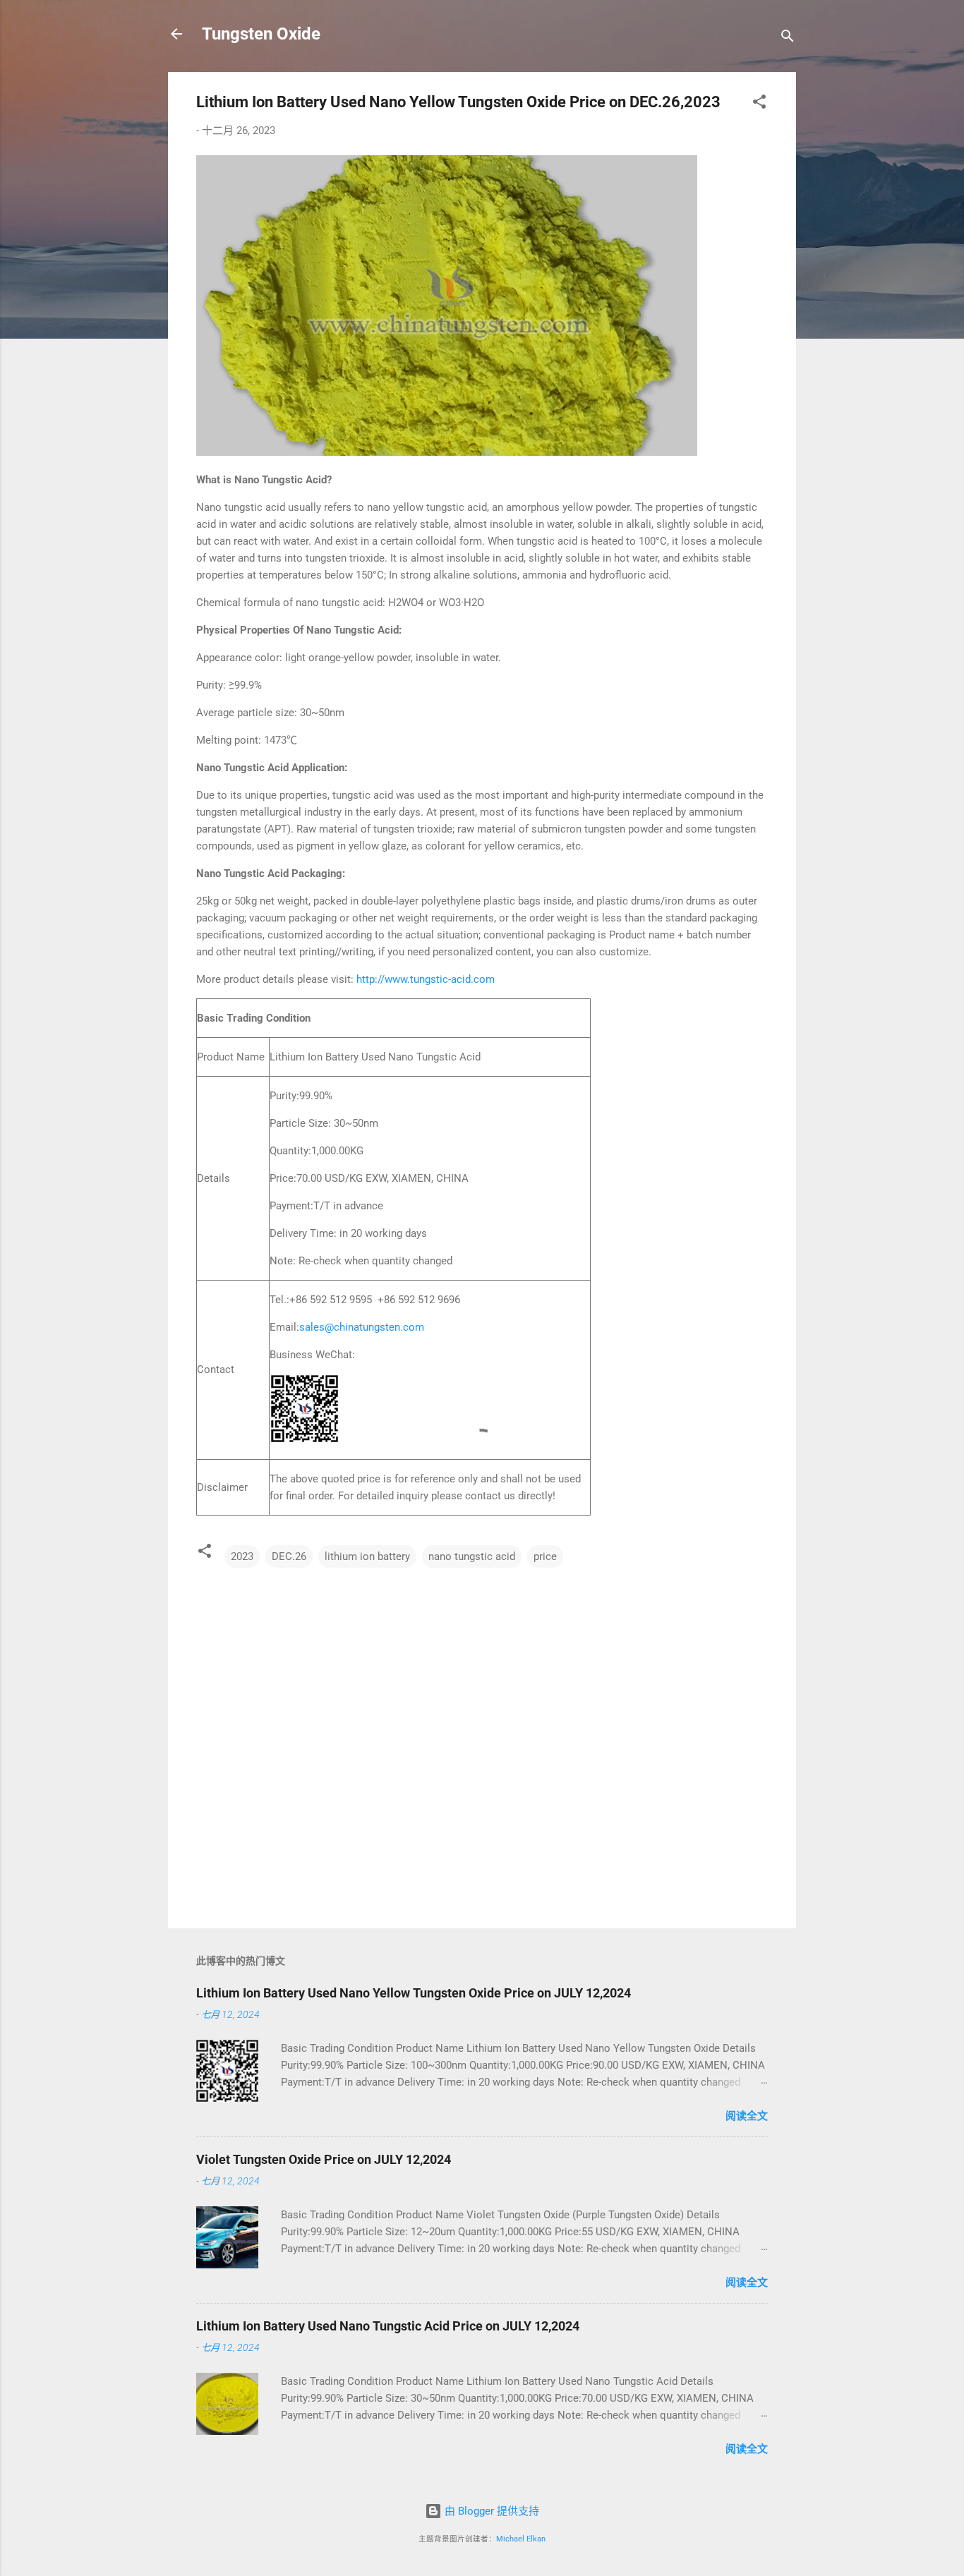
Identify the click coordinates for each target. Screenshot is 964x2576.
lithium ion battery (367, 1556)
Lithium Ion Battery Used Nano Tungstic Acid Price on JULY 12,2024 (388, 2326)
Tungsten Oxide (261, 34)
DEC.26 (289, 1556)
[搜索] (788, 38)
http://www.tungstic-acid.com (426, 979)
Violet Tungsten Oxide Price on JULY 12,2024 (324, 2159)
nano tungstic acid (472, 1556)
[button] (759, 104)
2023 (242, 1556)
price (545, 1556)
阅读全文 (747, 2116)
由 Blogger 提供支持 (490, 2511)
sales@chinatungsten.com (362, 1327)
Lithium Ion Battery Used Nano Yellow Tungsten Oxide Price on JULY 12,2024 (414, 1993)
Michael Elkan (521, 2539)
